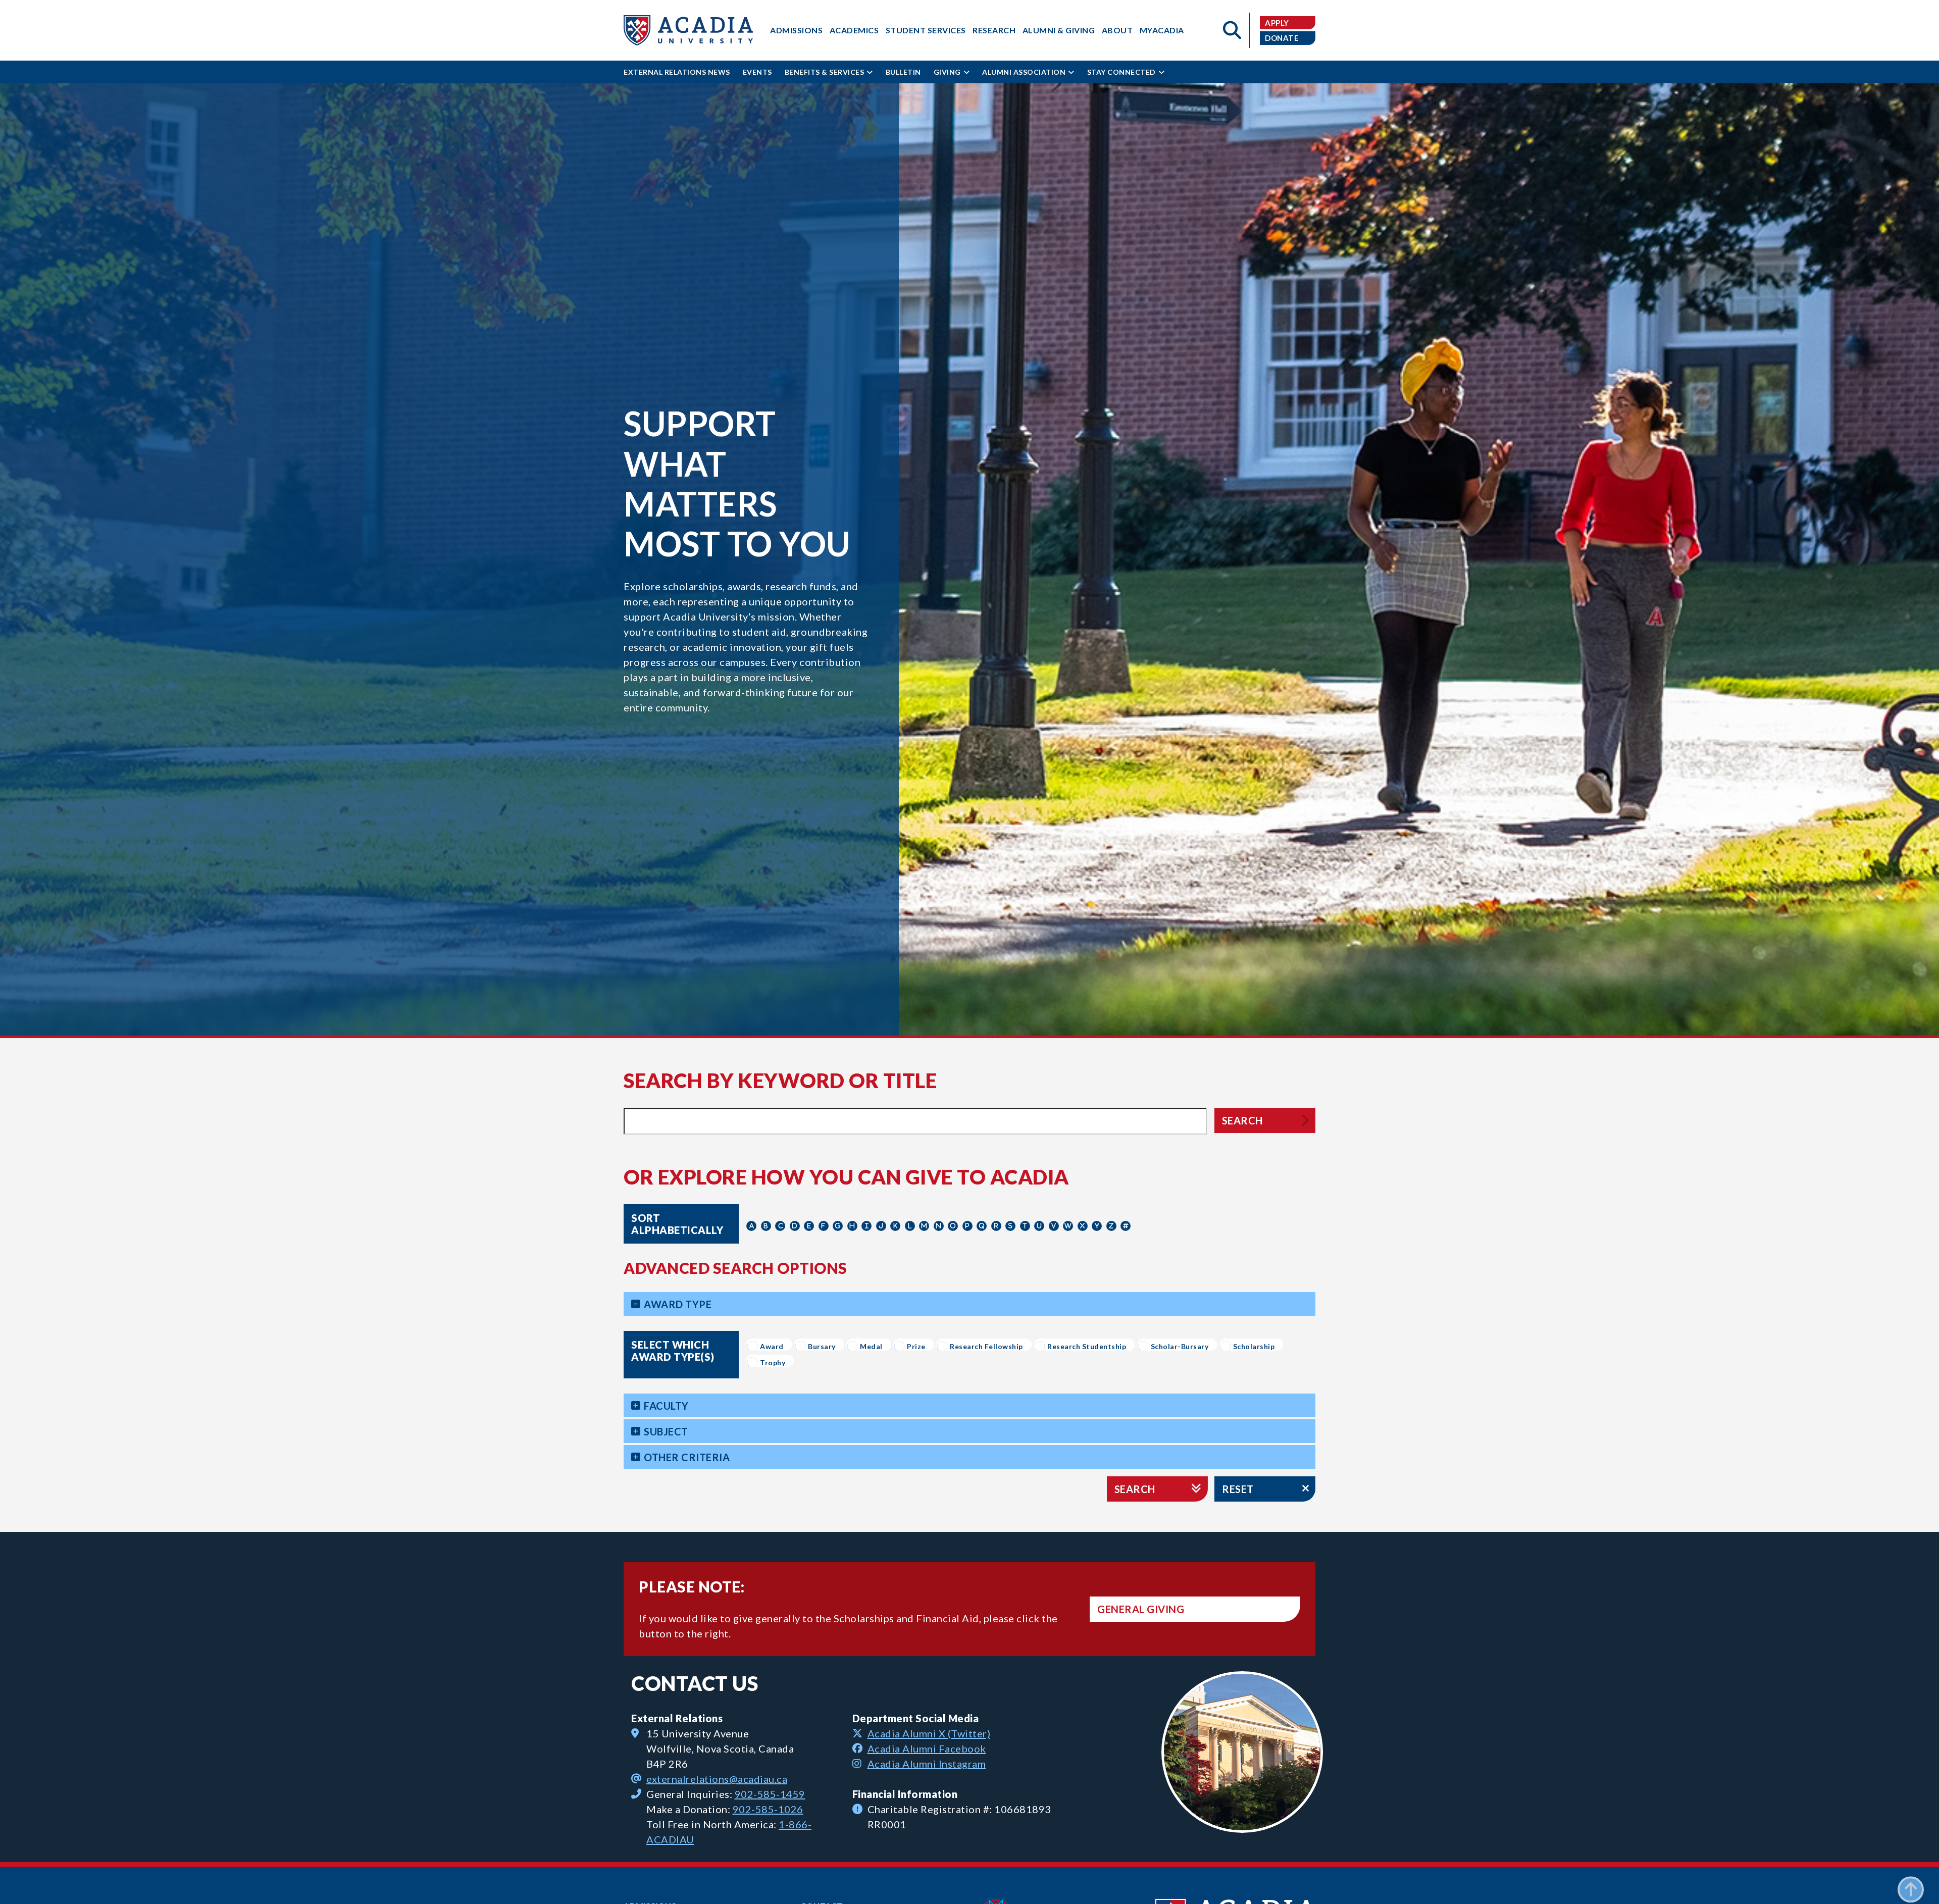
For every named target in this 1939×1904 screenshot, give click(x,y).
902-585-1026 (768, 1809)
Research (994, 30)
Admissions (796, 30)
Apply (1277, 23)
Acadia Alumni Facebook (927, 1748)
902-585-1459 (770, 1794)
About (1117, 30)
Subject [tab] (666, 1431)
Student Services (926, 30)
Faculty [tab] (666, 1406)
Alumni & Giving (1059, 30)
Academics (854, 30)
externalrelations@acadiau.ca (717, 1779)
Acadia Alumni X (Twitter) (929, 1733)
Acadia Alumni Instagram (927, 1764)
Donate (1282, 38)
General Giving (1141, 1609)
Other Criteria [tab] (687, 1457)
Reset (1238, 1489)
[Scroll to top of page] (1911, 1876)
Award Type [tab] (678, 1304)
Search (1242, 1120)
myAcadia (1162, 30)
